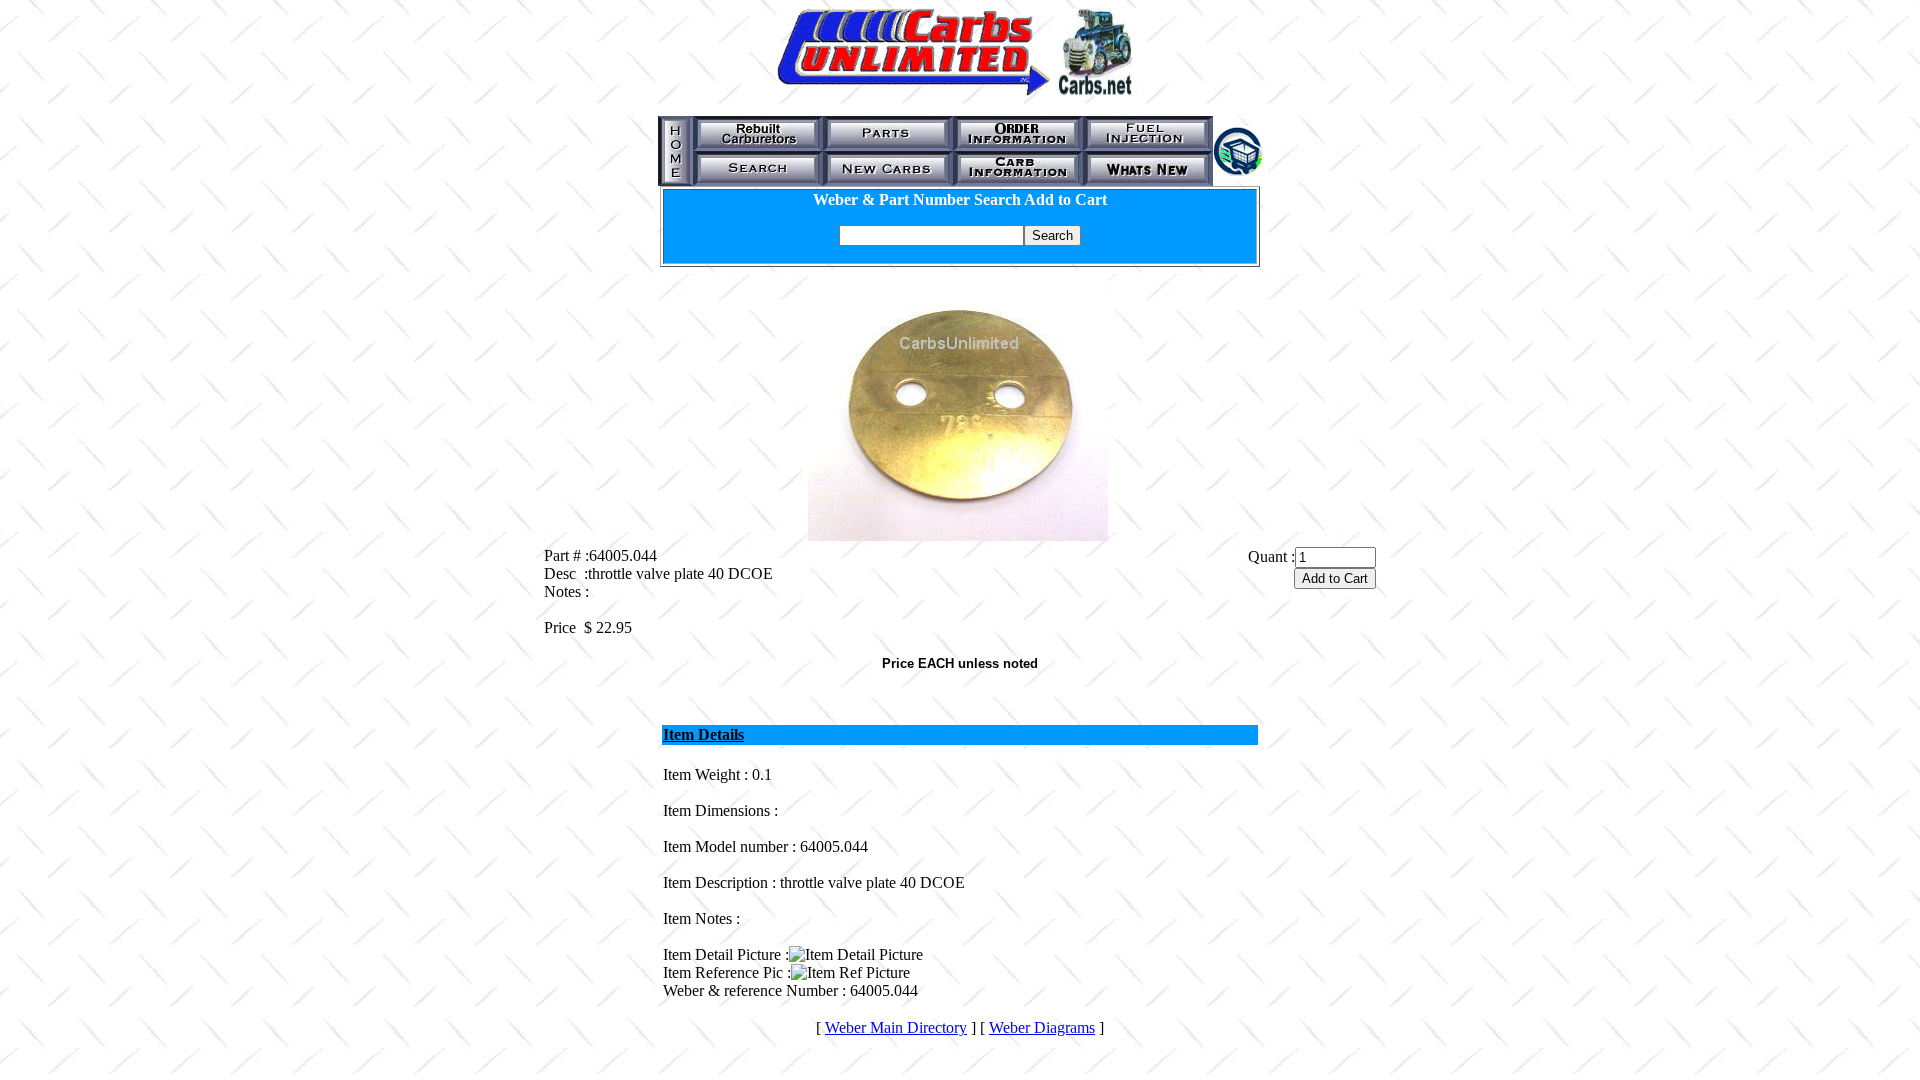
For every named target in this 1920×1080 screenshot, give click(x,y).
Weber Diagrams (1042, 1027)
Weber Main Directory (896, 1027)
